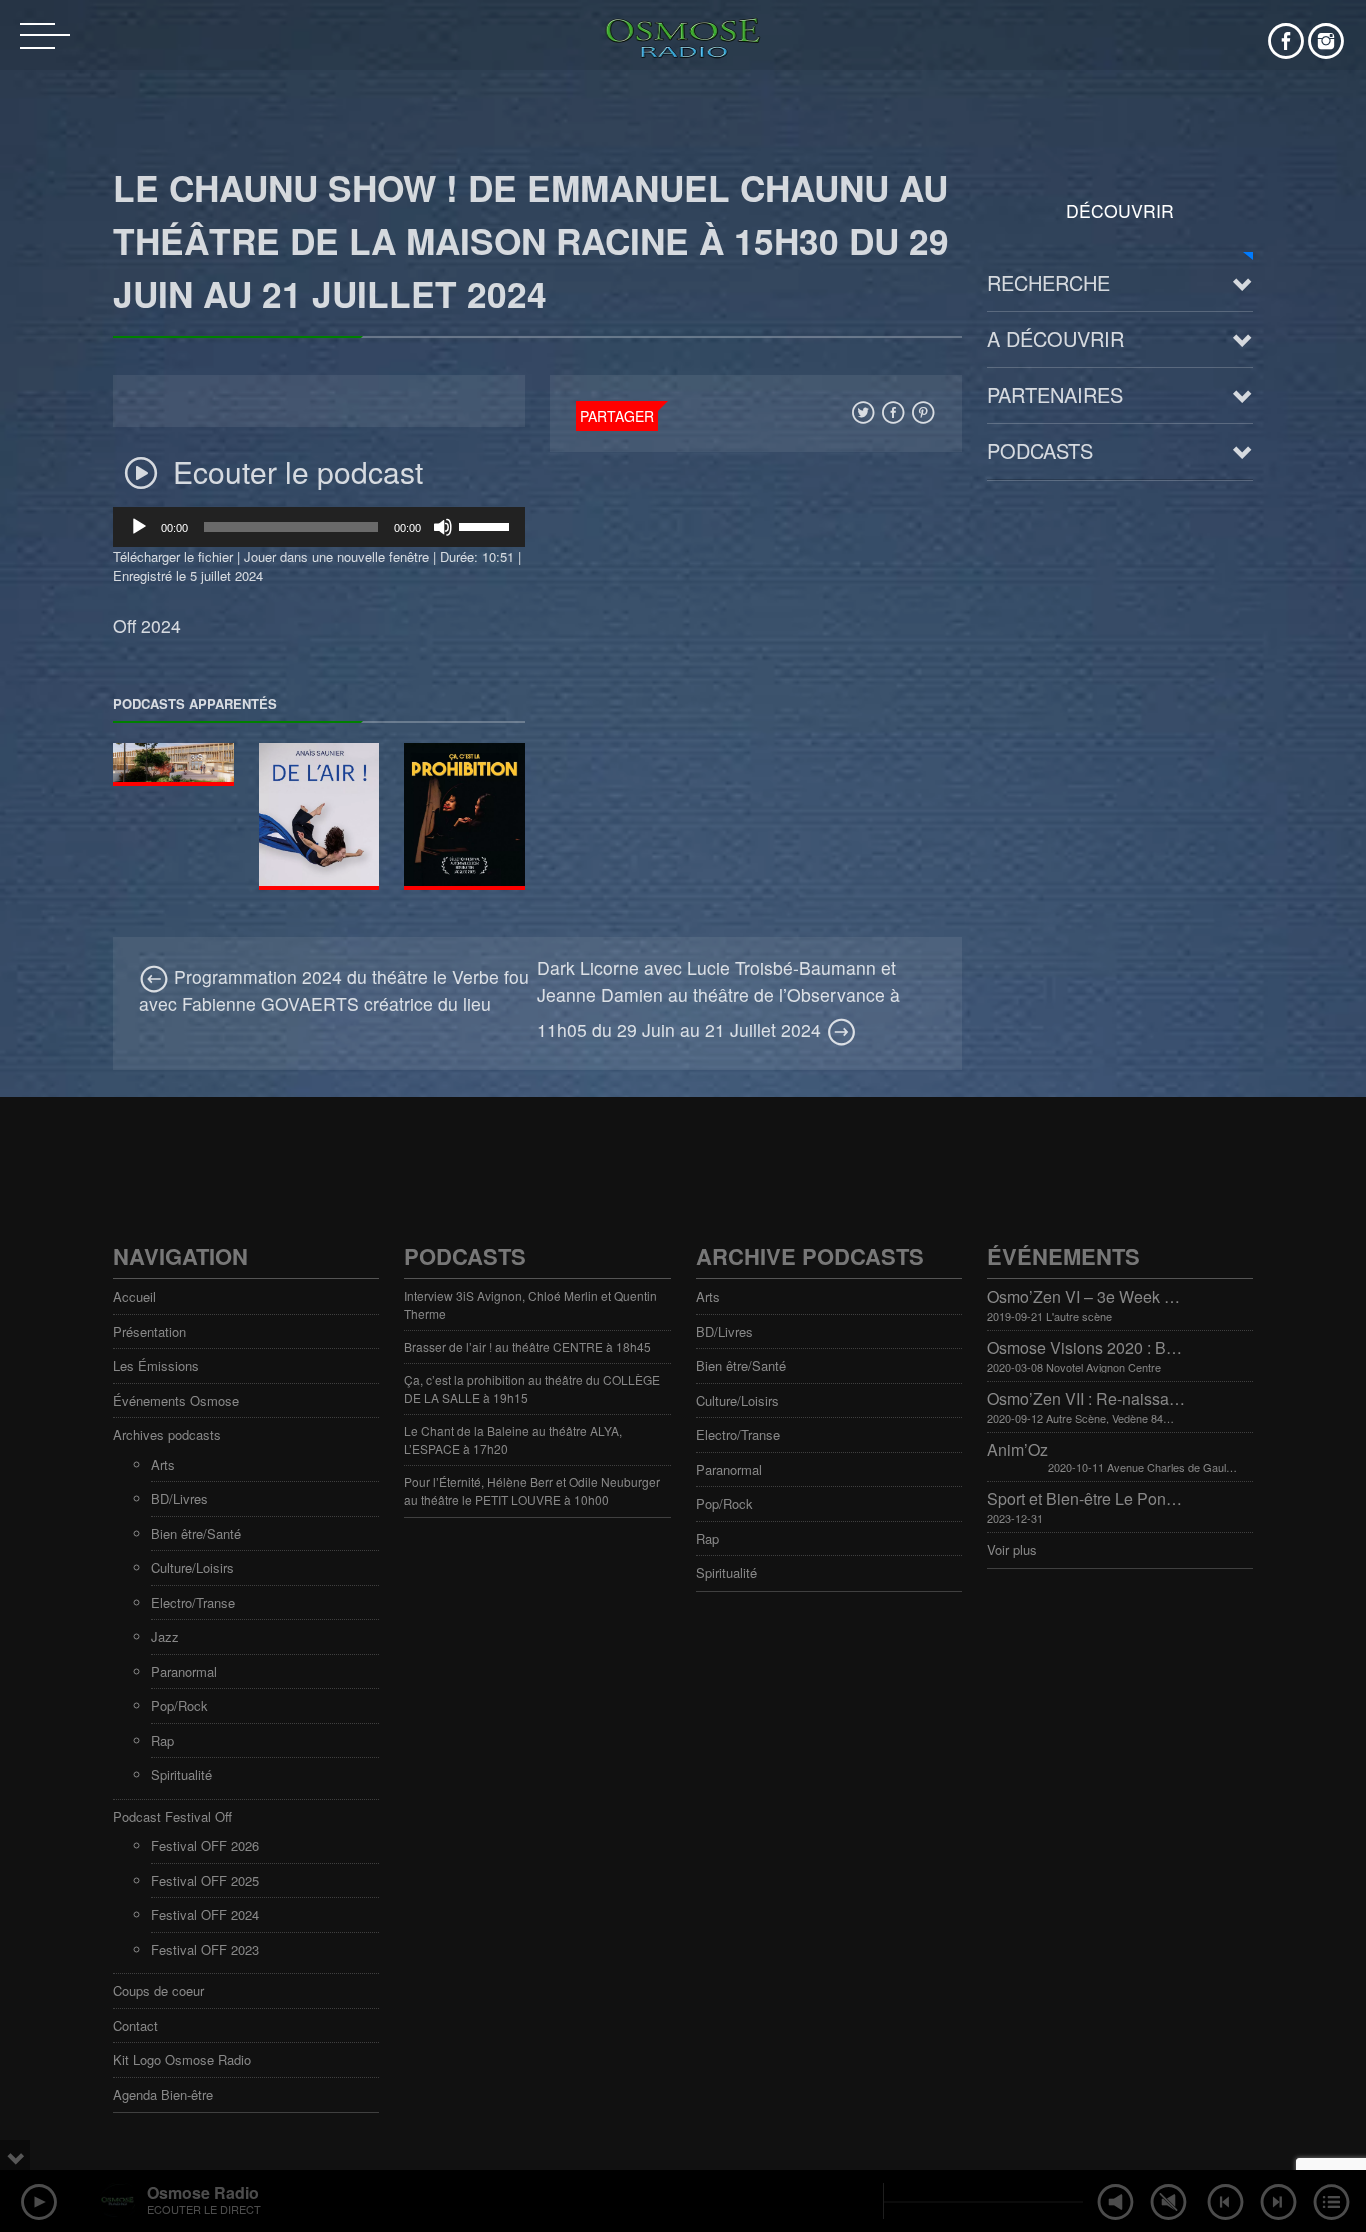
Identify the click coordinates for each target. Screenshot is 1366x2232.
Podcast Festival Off (172, 1816)
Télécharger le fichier (173, 556)
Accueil (134, 1296)
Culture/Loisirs (192, 1567)
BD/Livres (179, 1498)
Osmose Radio (203, 2192)
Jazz (165, 1636)
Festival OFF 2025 (205, 1880)
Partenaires (1055, 394)
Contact (135, 2025)
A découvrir (1055, 338)
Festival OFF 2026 (205, 1845)
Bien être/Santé (196, 1533)
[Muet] (443, 527)
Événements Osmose (176, 1400)
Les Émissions (156, 1365)
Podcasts (1040, 450)
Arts (163, 1464)
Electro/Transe (193, 1602)
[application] (319, 527)
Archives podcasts (167, 1434)
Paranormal (184, 1671)
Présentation (149, 1331)
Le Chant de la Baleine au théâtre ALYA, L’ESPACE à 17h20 (513, 1439)
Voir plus (1012, 1549)
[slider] (487, 525)
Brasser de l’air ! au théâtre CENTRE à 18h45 (527, 1346)
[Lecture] (139, 527)
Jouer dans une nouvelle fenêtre (336, 556)
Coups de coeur (158, 1990)
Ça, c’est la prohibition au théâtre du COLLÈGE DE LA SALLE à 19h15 (532, 1388)
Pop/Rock (179, 1705)
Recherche (1048, 282)
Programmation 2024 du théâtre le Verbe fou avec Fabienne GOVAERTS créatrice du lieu (334, 989)
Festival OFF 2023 (205, 1949)
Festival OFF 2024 (205, 1914)
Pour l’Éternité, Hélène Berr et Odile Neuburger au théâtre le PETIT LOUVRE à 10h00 (532, 1490)
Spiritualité (181, 1774)
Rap (162, 1740)
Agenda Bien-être (163, 2094)
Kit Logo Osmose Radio (182, 2059)
